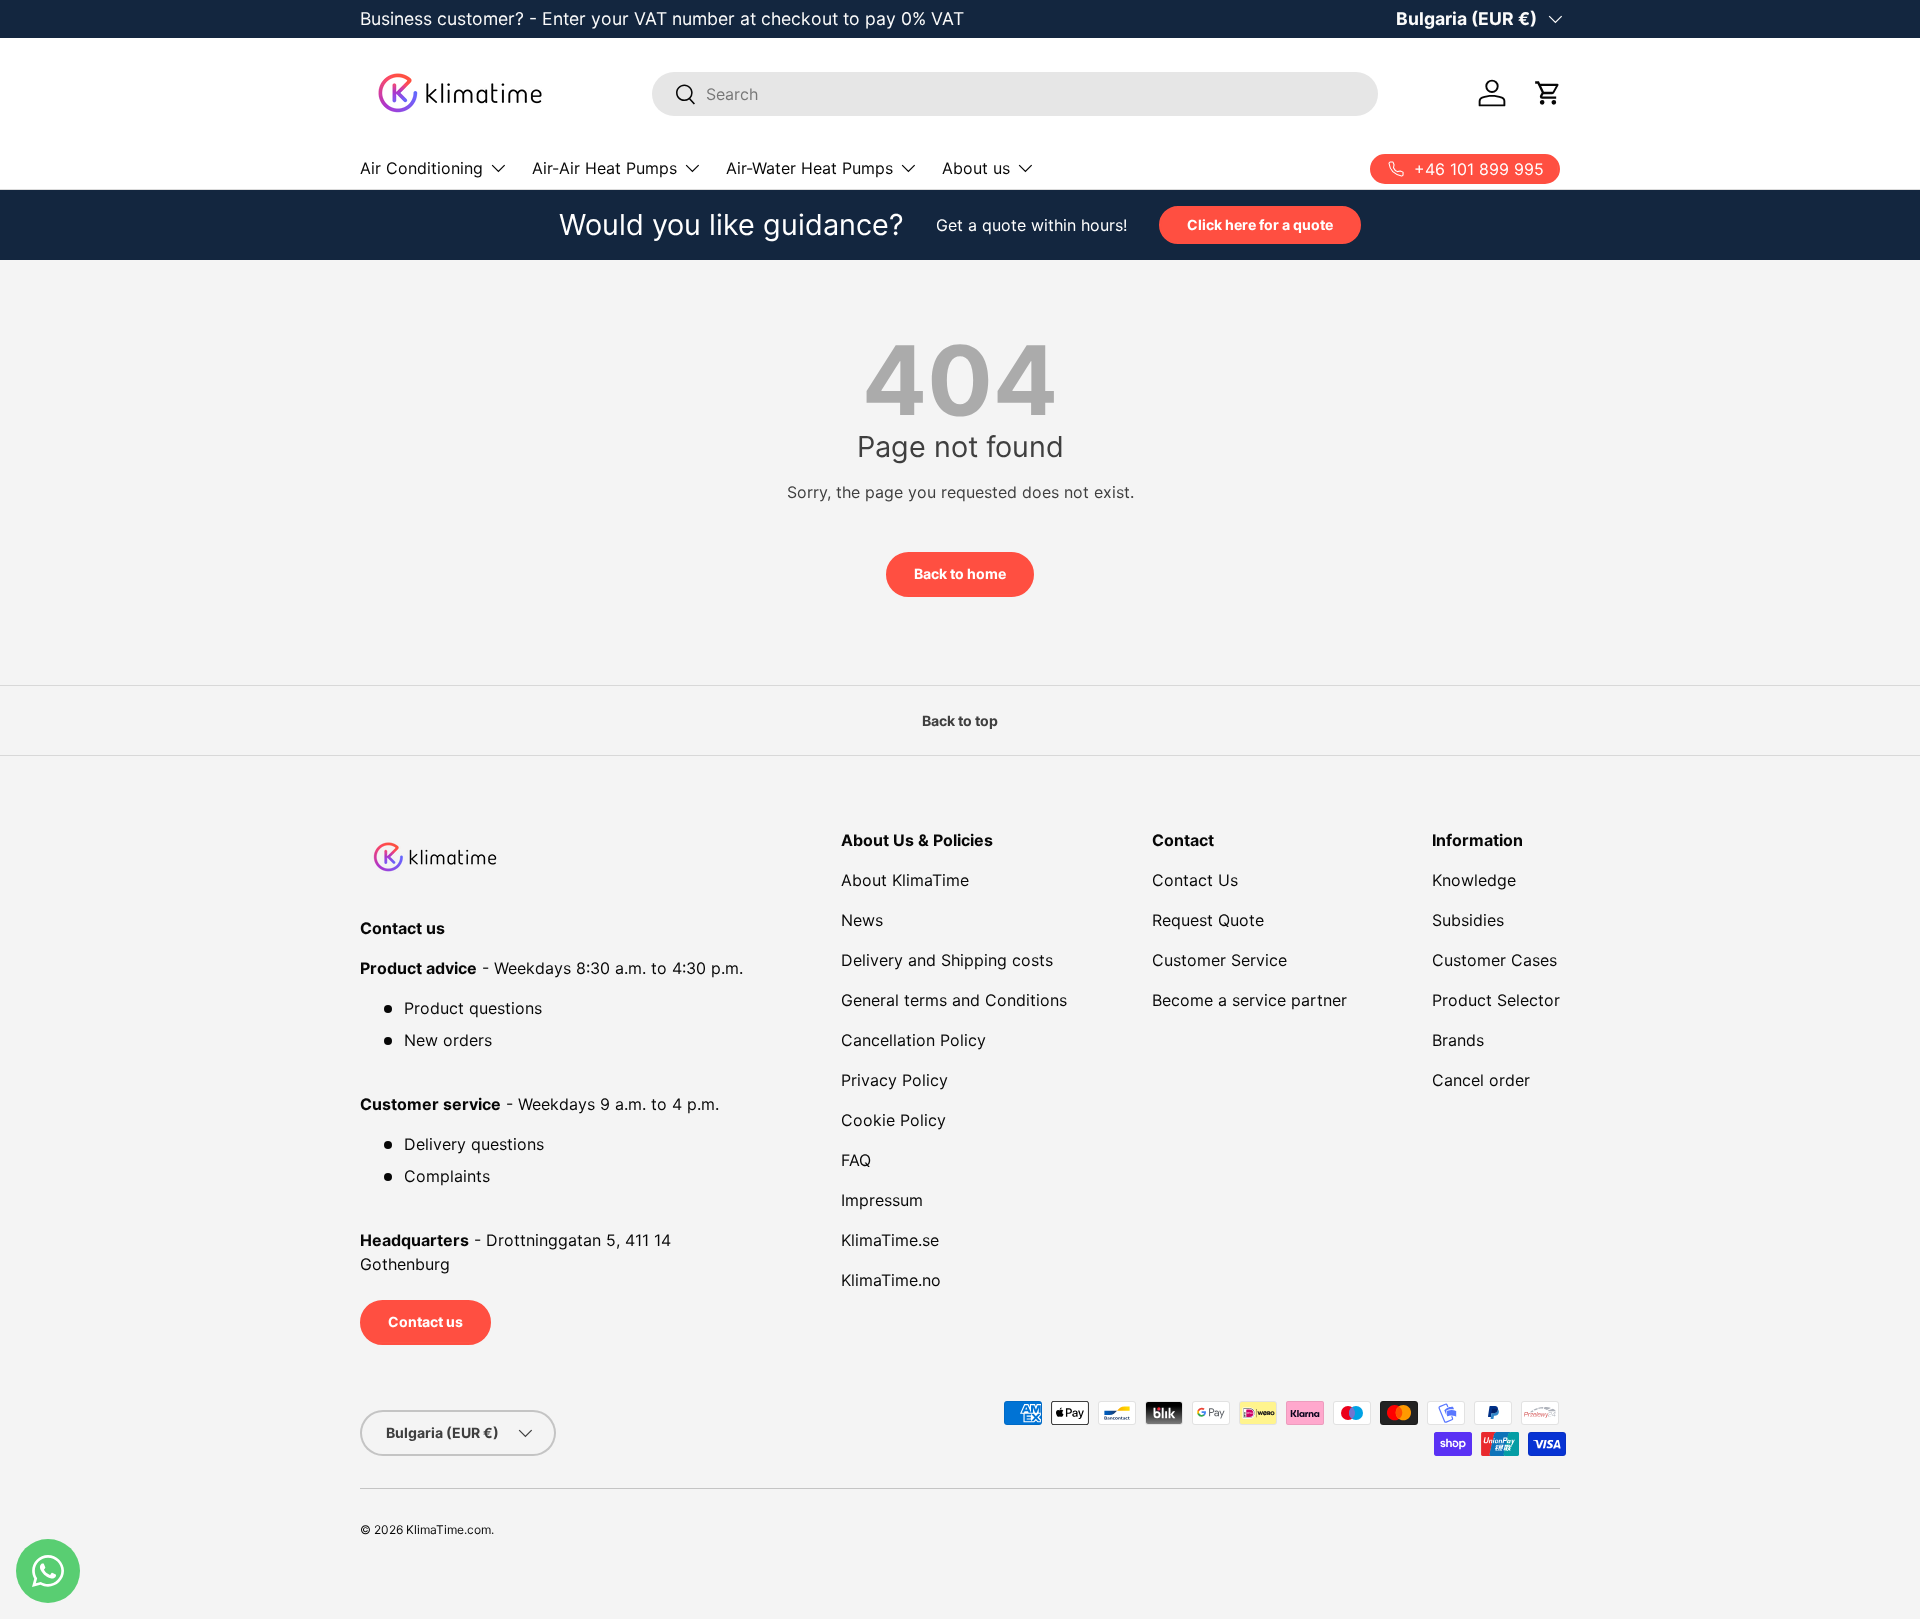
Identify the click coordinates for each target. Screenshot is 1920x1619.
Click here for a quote (1260, 224)
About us (976, 168)
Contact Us (1195, 880)
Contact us (425, 1321)
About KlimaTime (905, 880)
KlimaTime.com (448, 1529)
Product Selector (1496, 1000)
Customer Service (1219, 960)
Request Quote (1208, 920)
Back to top (960, 720)
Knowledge (1474, 880)
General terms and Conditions (954, 1000)
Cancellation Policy (913, 1040)
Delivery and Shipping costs (947, 960)
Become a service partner (1249, 1000)
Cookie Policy (893, 1120)
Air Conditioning (421, 168)
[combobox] (1015, 94)
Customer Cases (1494, 960)
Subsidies (1468, 920)
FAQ (856, 1160)
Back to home (960, 573)
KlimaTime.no (891, 1280)
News (862, 920)
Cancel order (1481, 1080)
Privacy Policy (894, 1080)
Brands (1458, 1040)
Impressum (882, 1200)
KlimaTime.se (890, 1240)
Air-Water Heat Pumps (809, 168)
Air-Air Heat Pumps (604, 168)
